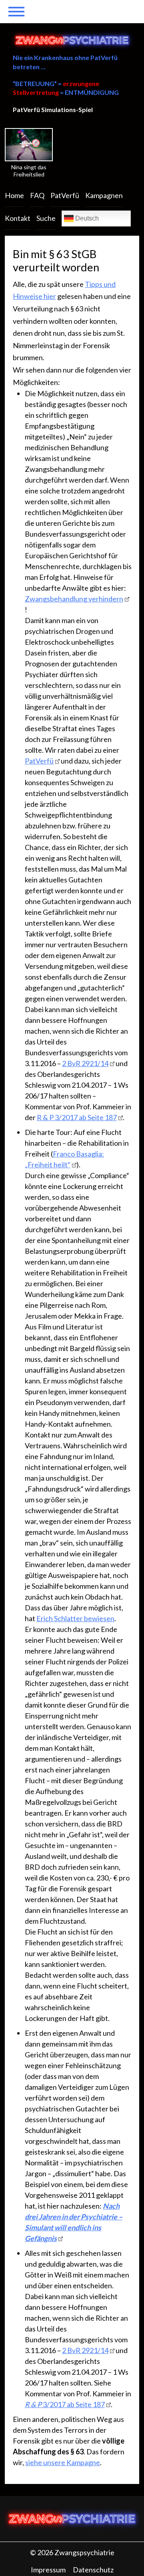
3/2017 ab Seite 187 (65, 2404)
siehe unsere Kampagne (63, 2462)
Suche (46, 218)
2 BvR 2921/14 (85, 1063)
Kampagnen (104, 195)
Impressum (48, 2570)
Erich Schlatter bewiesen (75, 1618)
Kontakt (18, 218)
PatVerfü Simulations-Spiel (53, 109)
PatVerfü (65, 195)
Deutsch (86, 218)
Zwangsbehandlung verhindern (74, 599)
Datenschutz (93, 2570)
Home (14, 195)
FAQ (37, 195)
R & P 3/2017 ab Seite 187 (77, 1117)
